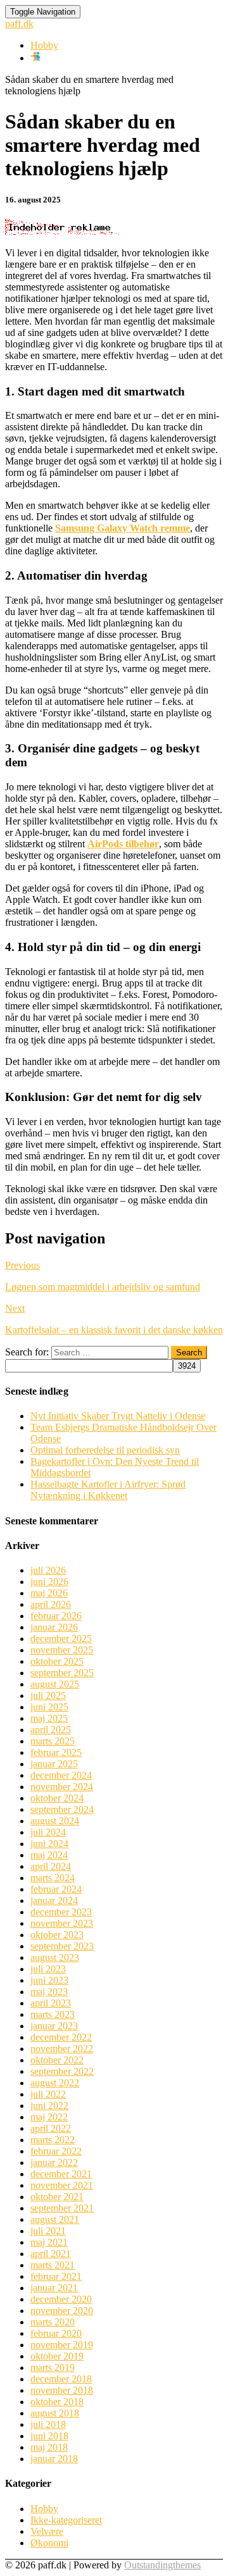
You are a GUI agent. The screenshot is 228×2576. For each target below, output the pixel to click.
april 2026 (51, 1604)
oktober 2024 (57, 1798)
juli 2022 (48, 2094)
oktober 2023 (57, 1935)
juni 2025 (49, 1707)
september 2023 (62, 1946)
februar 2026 (56, 1616)
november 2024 (62, 1787)
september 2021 (62, 2208)
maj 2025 (49, 1718)
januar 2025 (54, 1764)
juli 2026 (48, 1570)
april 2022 (51, 2128)
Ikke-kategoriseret (66, 2520)
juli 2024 (48, 1832)
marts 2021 (53, 2265)
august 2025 (55, 1684)
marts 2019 (53, 2368)
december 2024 (61, 1775)
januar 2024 (54, 1901)
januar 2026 (54, 1627)
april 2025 (51, 1730)
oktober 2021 (57, 2197)
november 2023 (62, 1923)
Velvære (47, 2531)
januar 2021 (54, 2288)
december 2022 (61, 2037)
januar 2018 (54, 2459)
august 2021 (55, 2219)
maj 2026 (49, 1593)
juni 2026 (49, 1582)
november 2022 (62, 2049)
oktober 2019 (57, 2356)
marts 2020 (53, 2322)
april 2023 (51, 2003)
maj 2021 (49, 2242)
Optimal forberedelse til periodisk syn (105, 1450)
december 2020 (61, 2299)
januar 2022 (54, 2162)
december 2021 (61, 2174)
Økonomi (49, 2543)
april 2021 (51, 2254)
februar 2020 (56, 2333)
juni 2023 (49, 1980)
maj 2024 (49, 1855)
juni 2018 (49, 2436)
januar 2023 (54, 2026)
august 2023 (55, 1957)
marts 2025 (53, 1741)
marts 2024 (53, 1878)
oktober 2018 (57, 2402)
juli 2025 (48, 1696)
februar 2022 (56, 2151)
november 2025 (62, 1650)
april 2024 (51, 1866)
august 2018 (55, 2413)
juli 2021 (48, 2231)
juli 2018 (48, 2424)
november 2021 (62, 2185)
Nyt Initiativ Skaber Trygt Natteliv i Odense (118, 1416)
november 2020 (62, 2311)
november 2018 (62, 2390)
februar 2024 (56, 1889)
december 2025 (61, 1639)
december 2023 (61, 1912)
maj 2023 (49, 1992)
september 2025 (62, 1673)
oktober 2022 (57, 2060)
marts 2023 (53, 2014)
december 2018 (61, 2379)
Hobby (44, 45)
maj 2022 (49, 2117)
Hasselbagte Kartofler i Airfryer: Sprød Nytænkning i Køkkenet (108, 1490)
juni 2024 (49, 1844)
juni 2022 (49, 2106)
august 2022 (55, 2083)
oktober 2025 (57, 1661)
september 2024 (62, 1809)
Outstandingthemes (162, 2565)
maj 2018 (49, 2447)
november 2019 (62, 2345)
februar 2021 (56, 2276)
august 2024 (55, 1821)
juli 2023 (48, 1969)
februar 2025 (56, 1752)
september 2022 (62, 2071)
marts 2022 (53, 2140)
